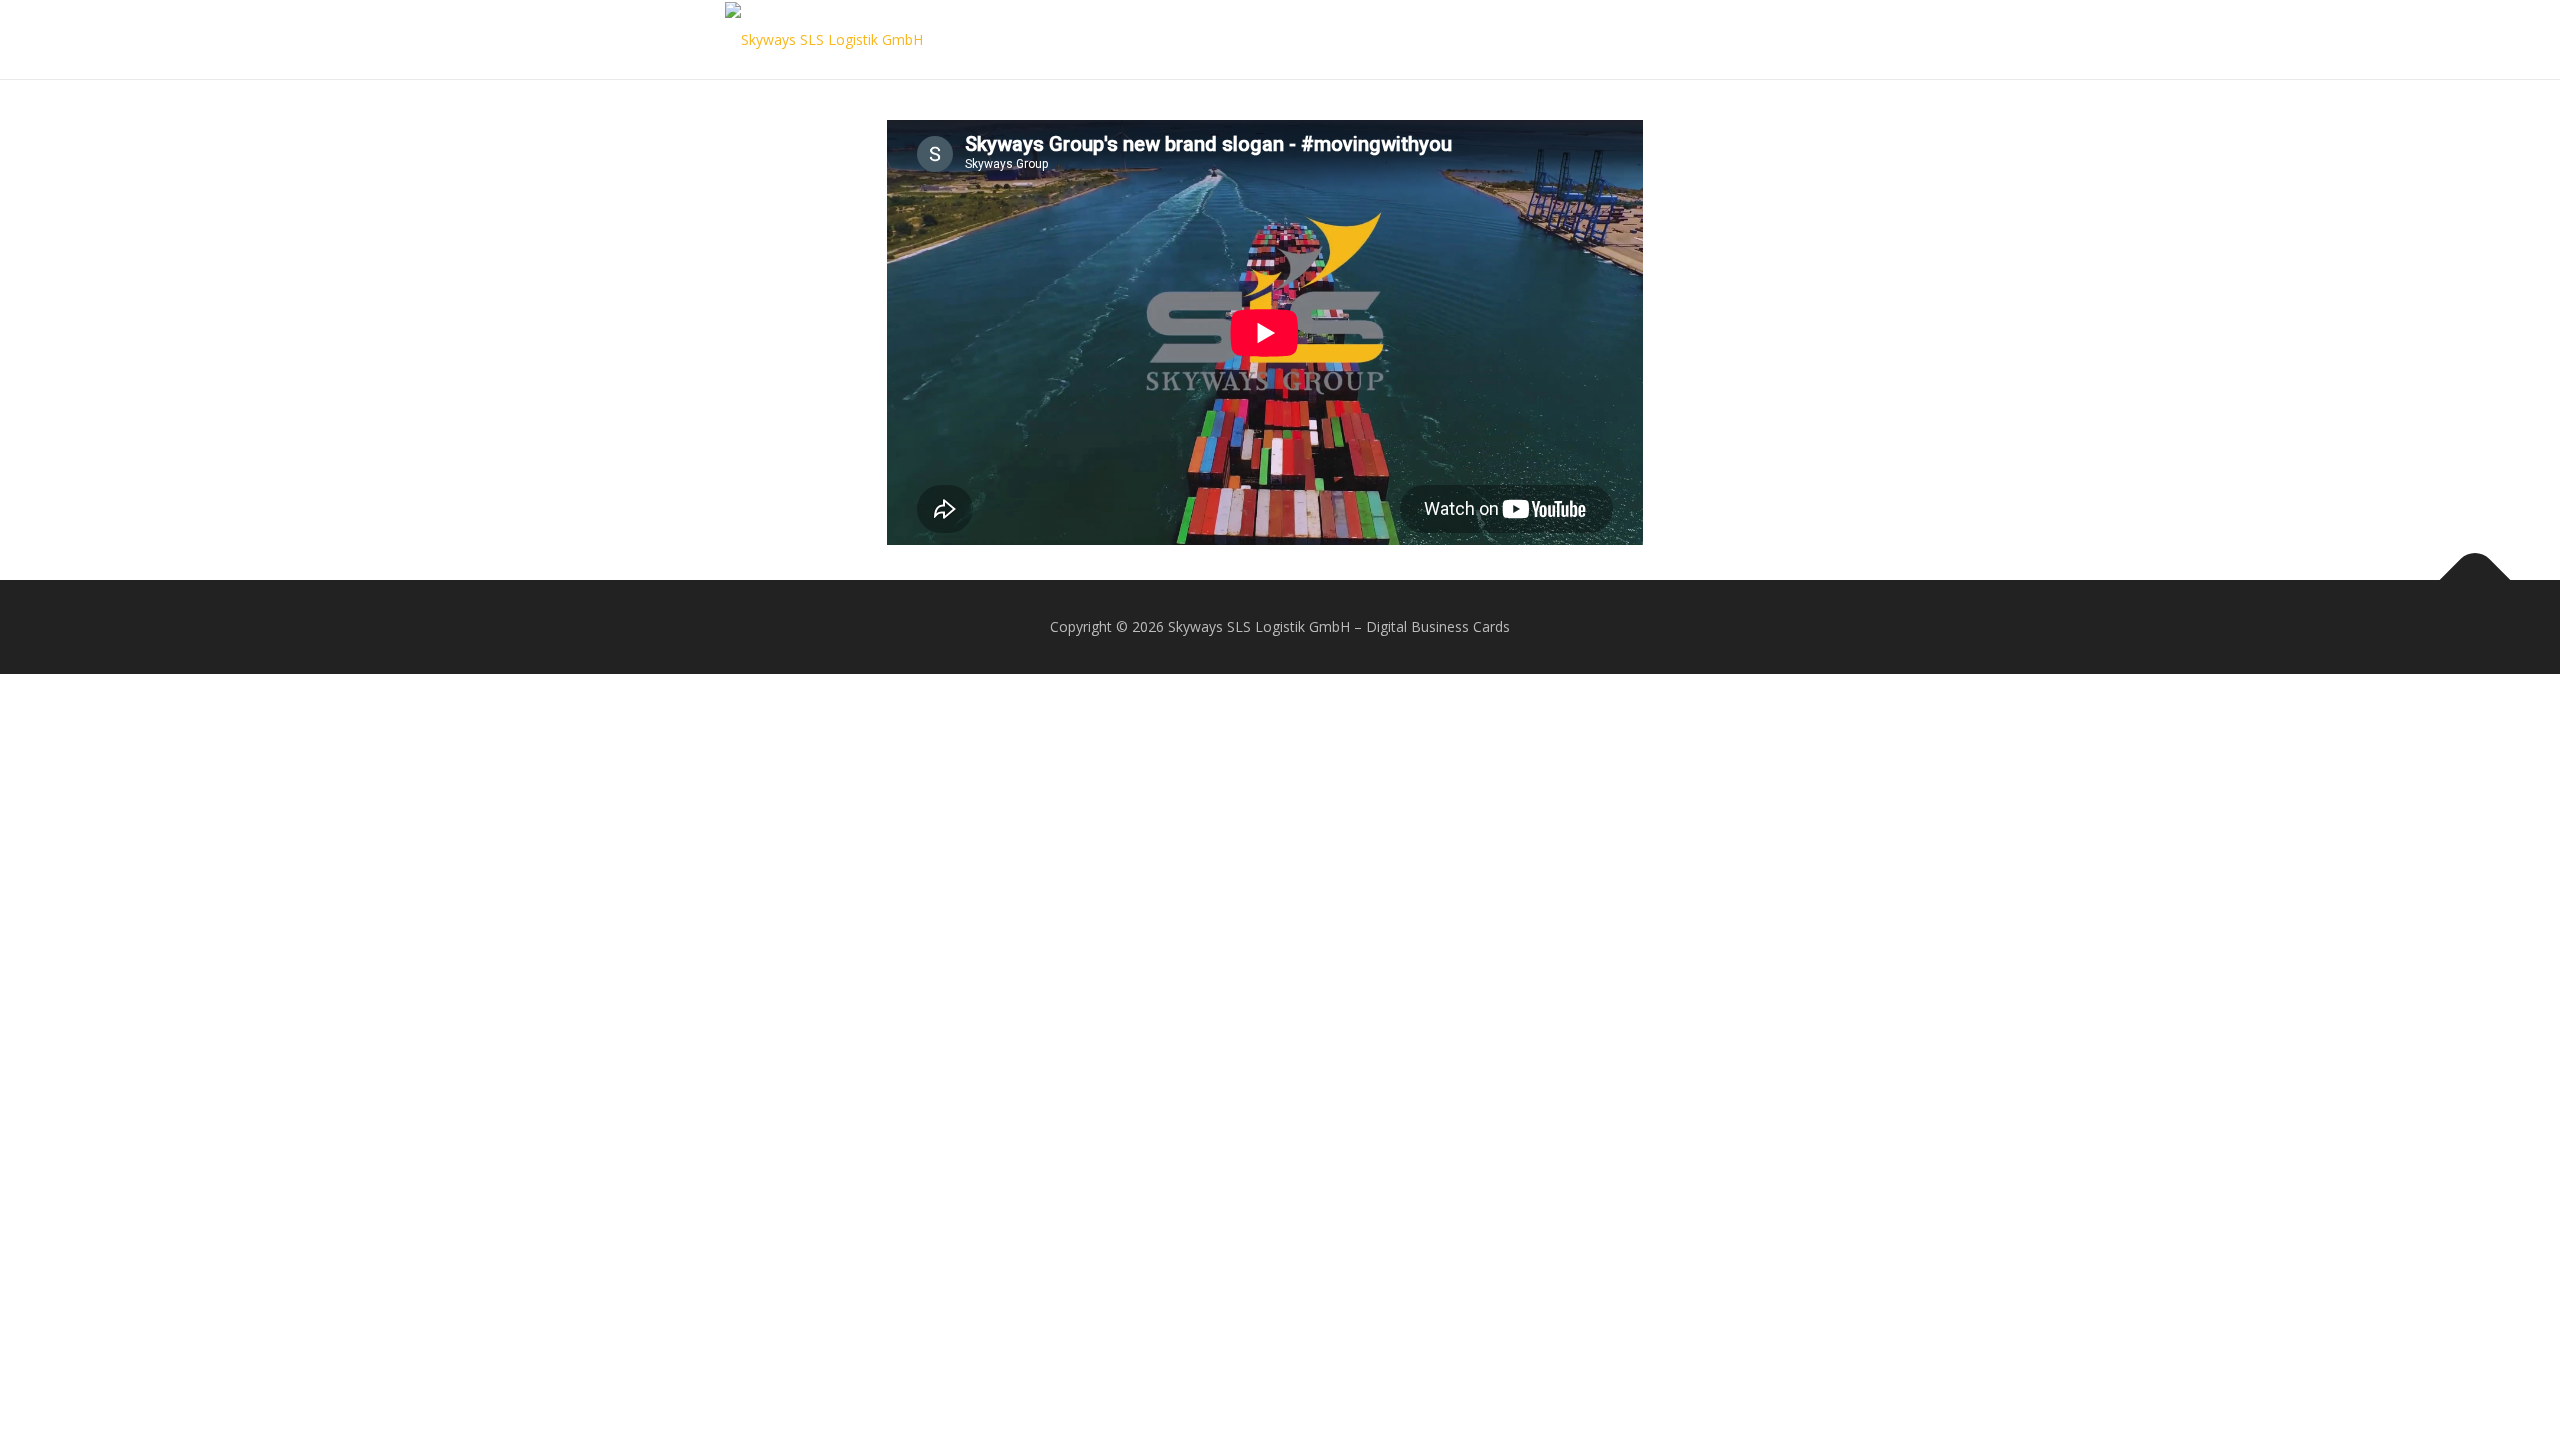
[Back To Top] (2475, 580)
